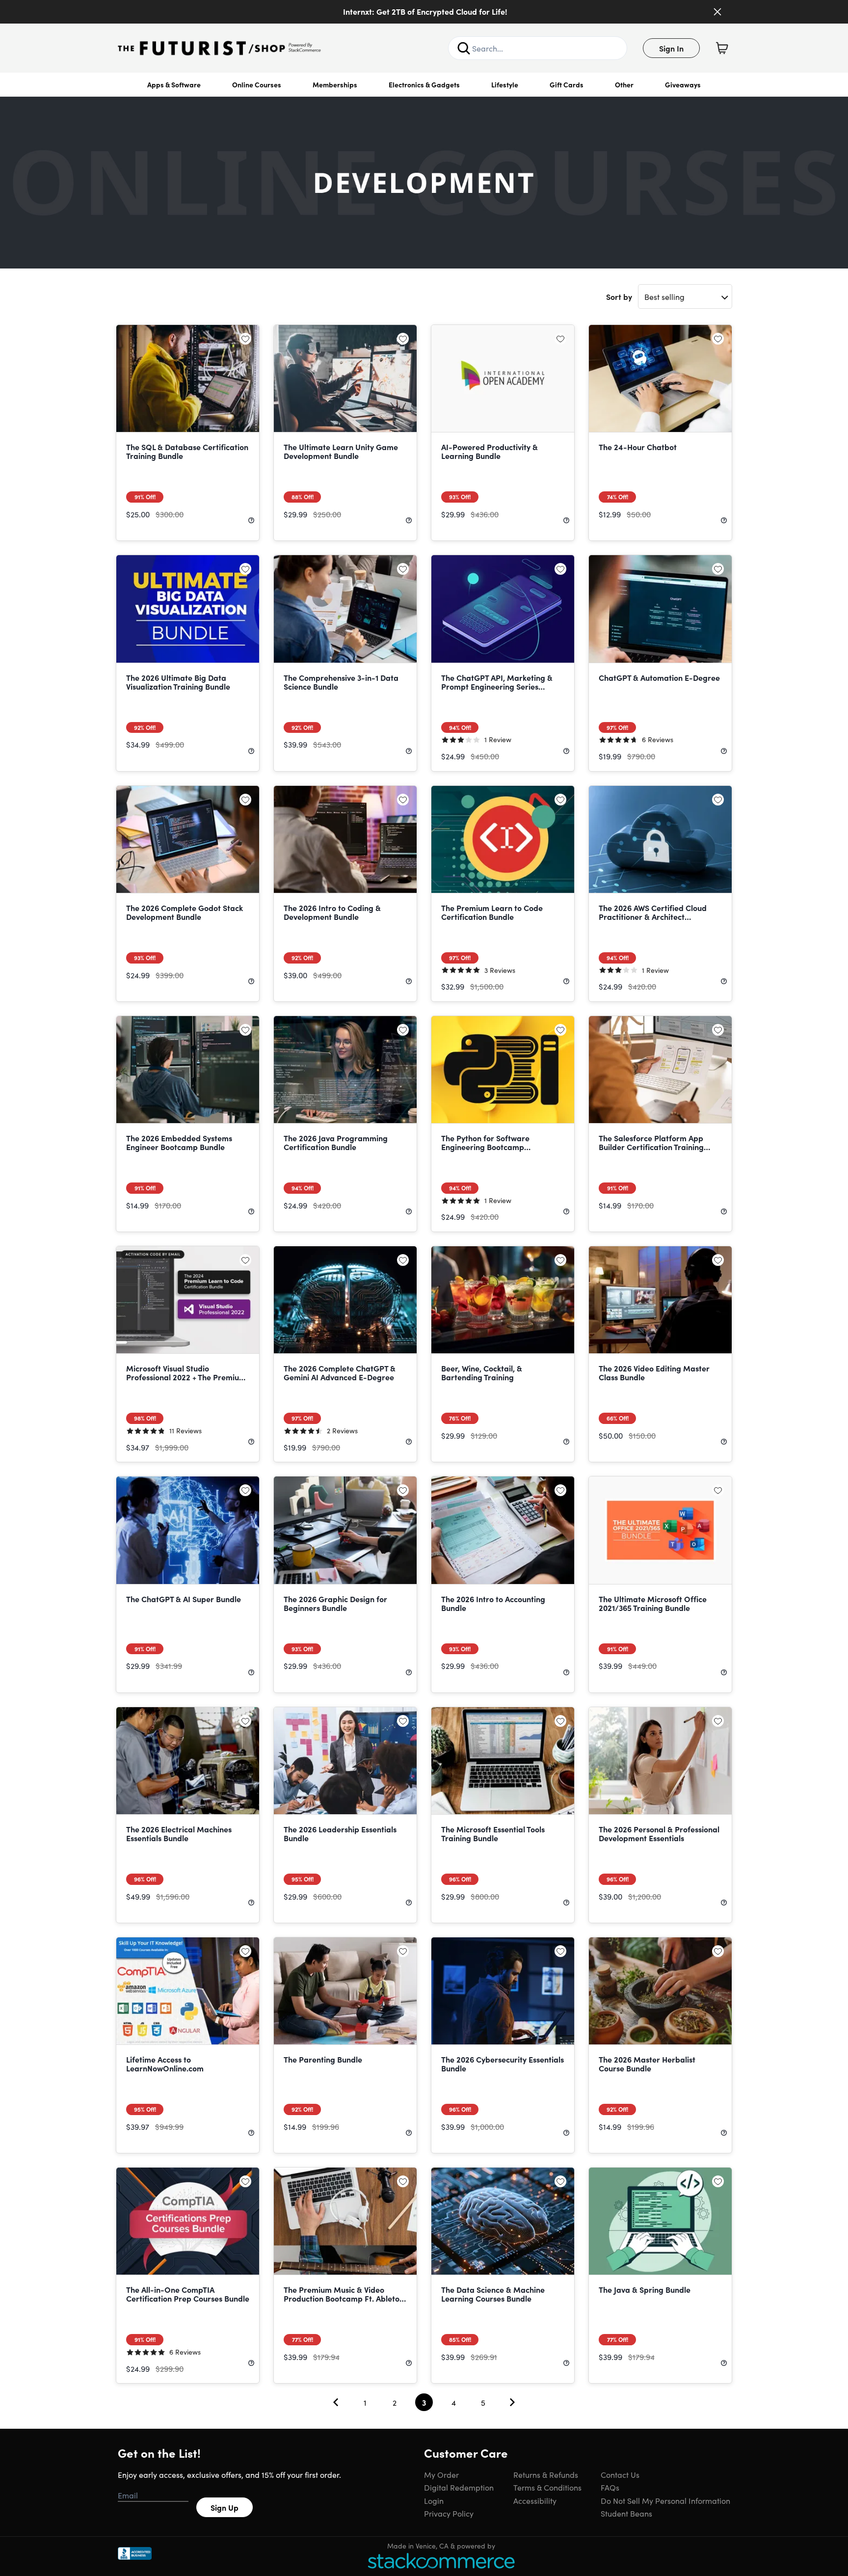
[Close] (717, 12)
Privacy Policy (449, 2513)
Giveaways (683, 84)
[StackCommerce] (441, 2561)
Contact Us (620, 2474)
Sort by (619, 296)
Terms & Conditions (547, 2487)
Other (624, 84)
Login (434, 2500)
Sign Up (225, 2507)
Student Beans (626, 2513)
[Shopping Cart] (722, 48)
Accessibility (535, 2500)
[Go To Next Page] (512, 2402)
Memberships (335, 84)
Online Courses (257, 84)
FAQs (610, 2487)
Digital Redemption (459, 2487)
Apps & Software (174, 84)
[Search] (464, 48)
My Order (441, 2474)
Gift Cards (567, 84)
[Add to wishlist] (245, 339)
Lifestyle (505, 84)
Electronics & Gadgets (424, 84)
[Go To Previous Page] (336, 2402)
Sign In (671, 48)
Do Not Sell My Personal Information (665, 2500)
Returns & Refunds (546, 2474)
